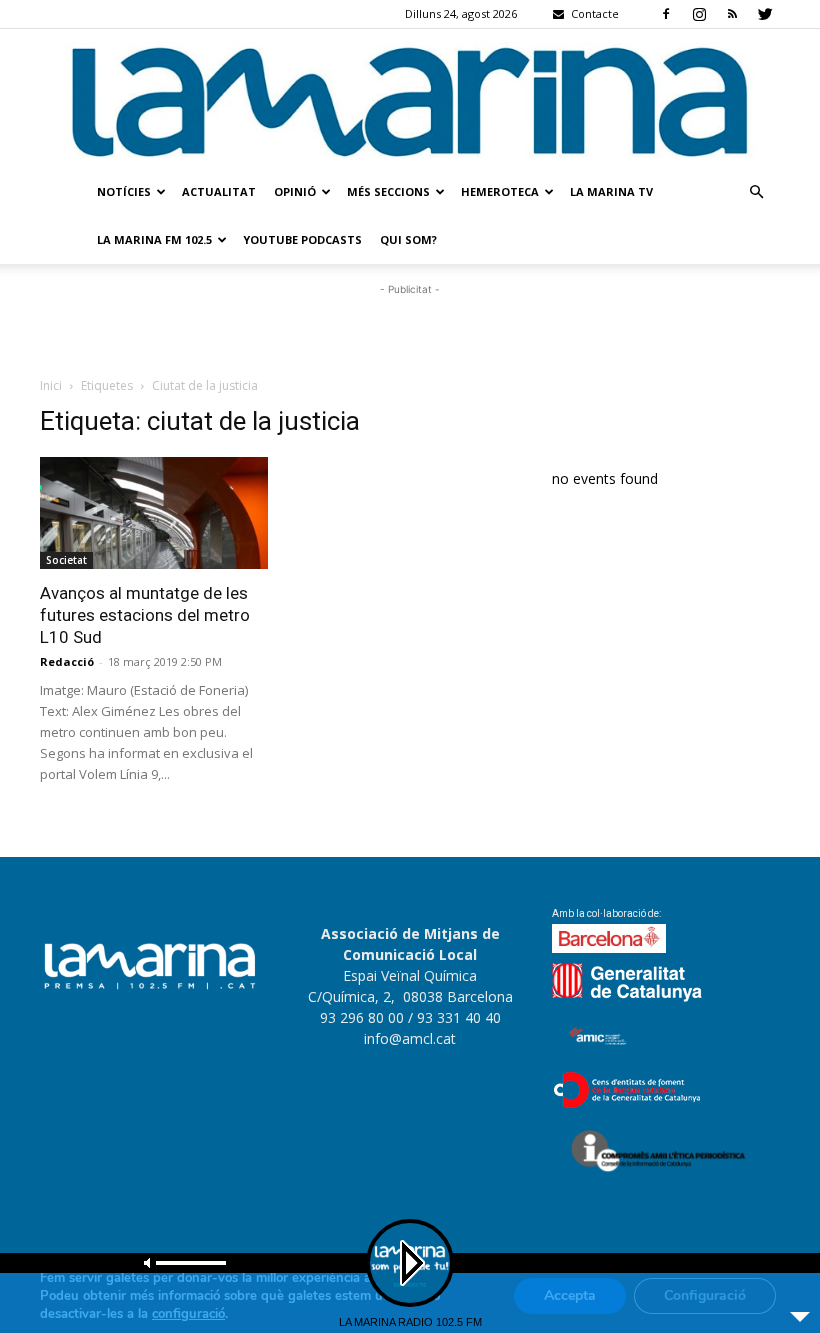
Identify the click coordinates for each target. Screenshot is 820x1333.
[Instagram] (699, 14)
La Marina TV (611, 191)
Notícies (124, 191)
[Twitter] (765, 14)
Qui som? (408, 239)
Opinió (295, 191)
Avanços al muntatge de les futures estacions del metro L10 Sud (145, 615)
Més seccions (388, 191)
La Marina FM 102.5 (154, 239)
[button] (756, 192)
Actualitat (219, 191)
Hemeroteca (500, 191)
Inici (51, 385)
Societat (66, 560)
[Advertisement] (410, 330)
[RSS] (732, 14)
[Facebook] (666, 14)
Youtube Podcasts (302, 239)
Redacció (67, 661)
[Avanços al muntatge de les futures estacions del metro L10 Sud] (154, 513)
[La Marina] (410, 98)
